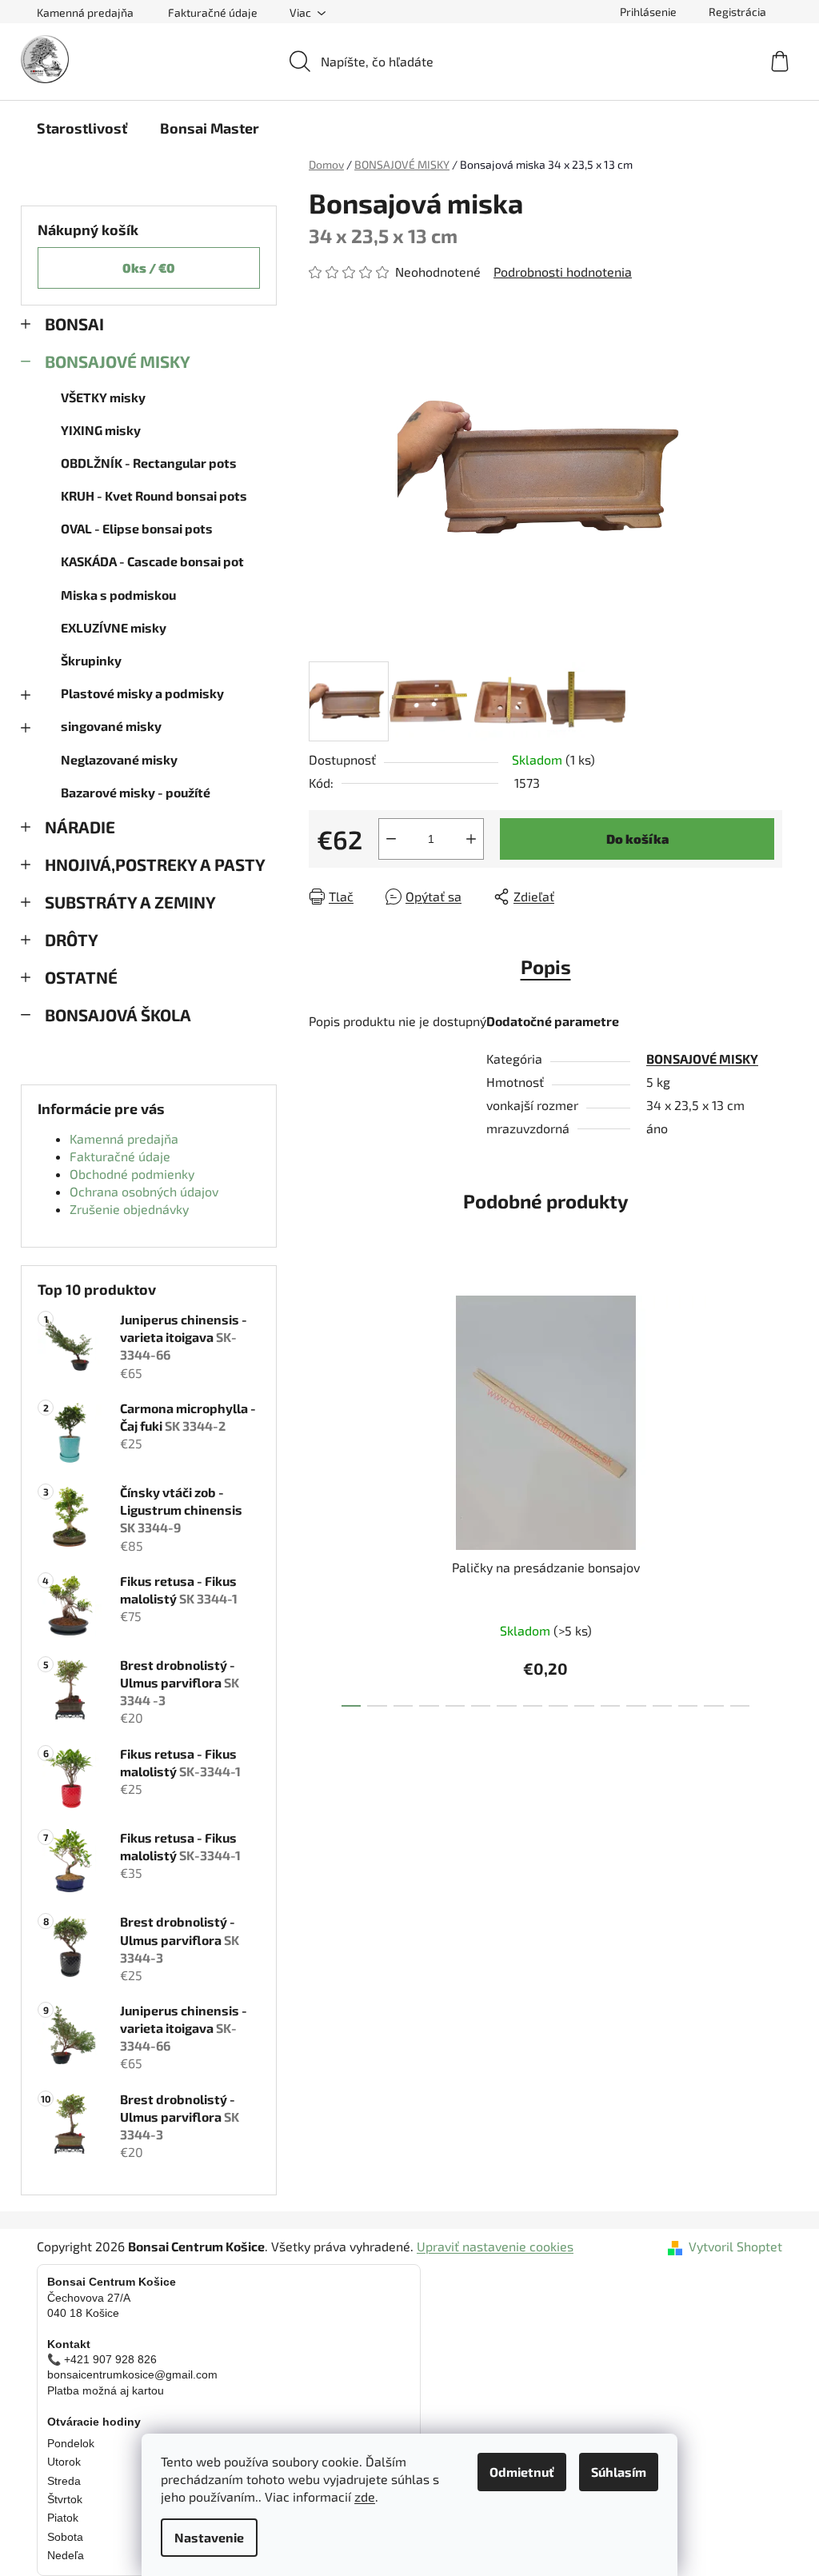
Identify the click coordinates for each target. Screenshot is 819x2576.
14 (713, 1706)
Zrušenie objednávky (129, 1209)
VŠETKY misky (103, 397)
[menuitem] (82, 128)
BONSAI (74, 323)
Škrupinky (91, 660)
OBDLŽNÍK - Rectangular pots (149, 463)
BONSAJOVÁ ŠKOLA (118, 1014)
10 (610, 1706)
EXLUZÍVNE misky (114, 627)
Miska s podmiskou (118, 595)
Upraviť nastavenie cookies (495, 2246)
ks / (149, 268)
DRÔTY (72, 939)
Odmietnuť (522, 2472)
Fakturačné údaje (213, 12)
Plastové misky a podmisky (142, 693)
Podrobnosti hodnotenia (563, 272)
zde (365, 2496)
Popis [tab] (546, 966)
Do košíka (637, 839)
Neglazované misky (119, 759)
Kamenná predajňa (85, 12)
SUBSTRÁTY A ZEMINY (130, 902)
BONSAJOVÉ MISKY (118, 361)
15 (740, 1706)
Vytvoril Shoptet (735, 2246)
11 (636, 1706)
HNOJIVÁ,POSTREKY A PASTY (155, 864)
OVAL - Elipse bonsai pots (137, 528)
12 (662, 1706)
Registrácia (737, 12)
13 (688, 1706)
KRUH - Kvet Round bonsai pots (154, 495)
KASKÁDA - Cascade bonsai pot (152, 561)
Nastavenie (209, 2537)
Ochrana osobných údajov (144, 1191)
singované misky (111, 726)
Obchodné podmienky (132, 1174)
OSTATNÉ (81, 977)
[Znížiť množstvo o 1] (391, 839)
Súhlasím (619, 2472)
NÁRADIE (80, 827)
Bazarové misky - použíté (136, 792)
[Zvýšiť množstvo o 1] (471, 839)
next (769, 1496)
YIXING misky (101, 430)
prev (322, 1496)
